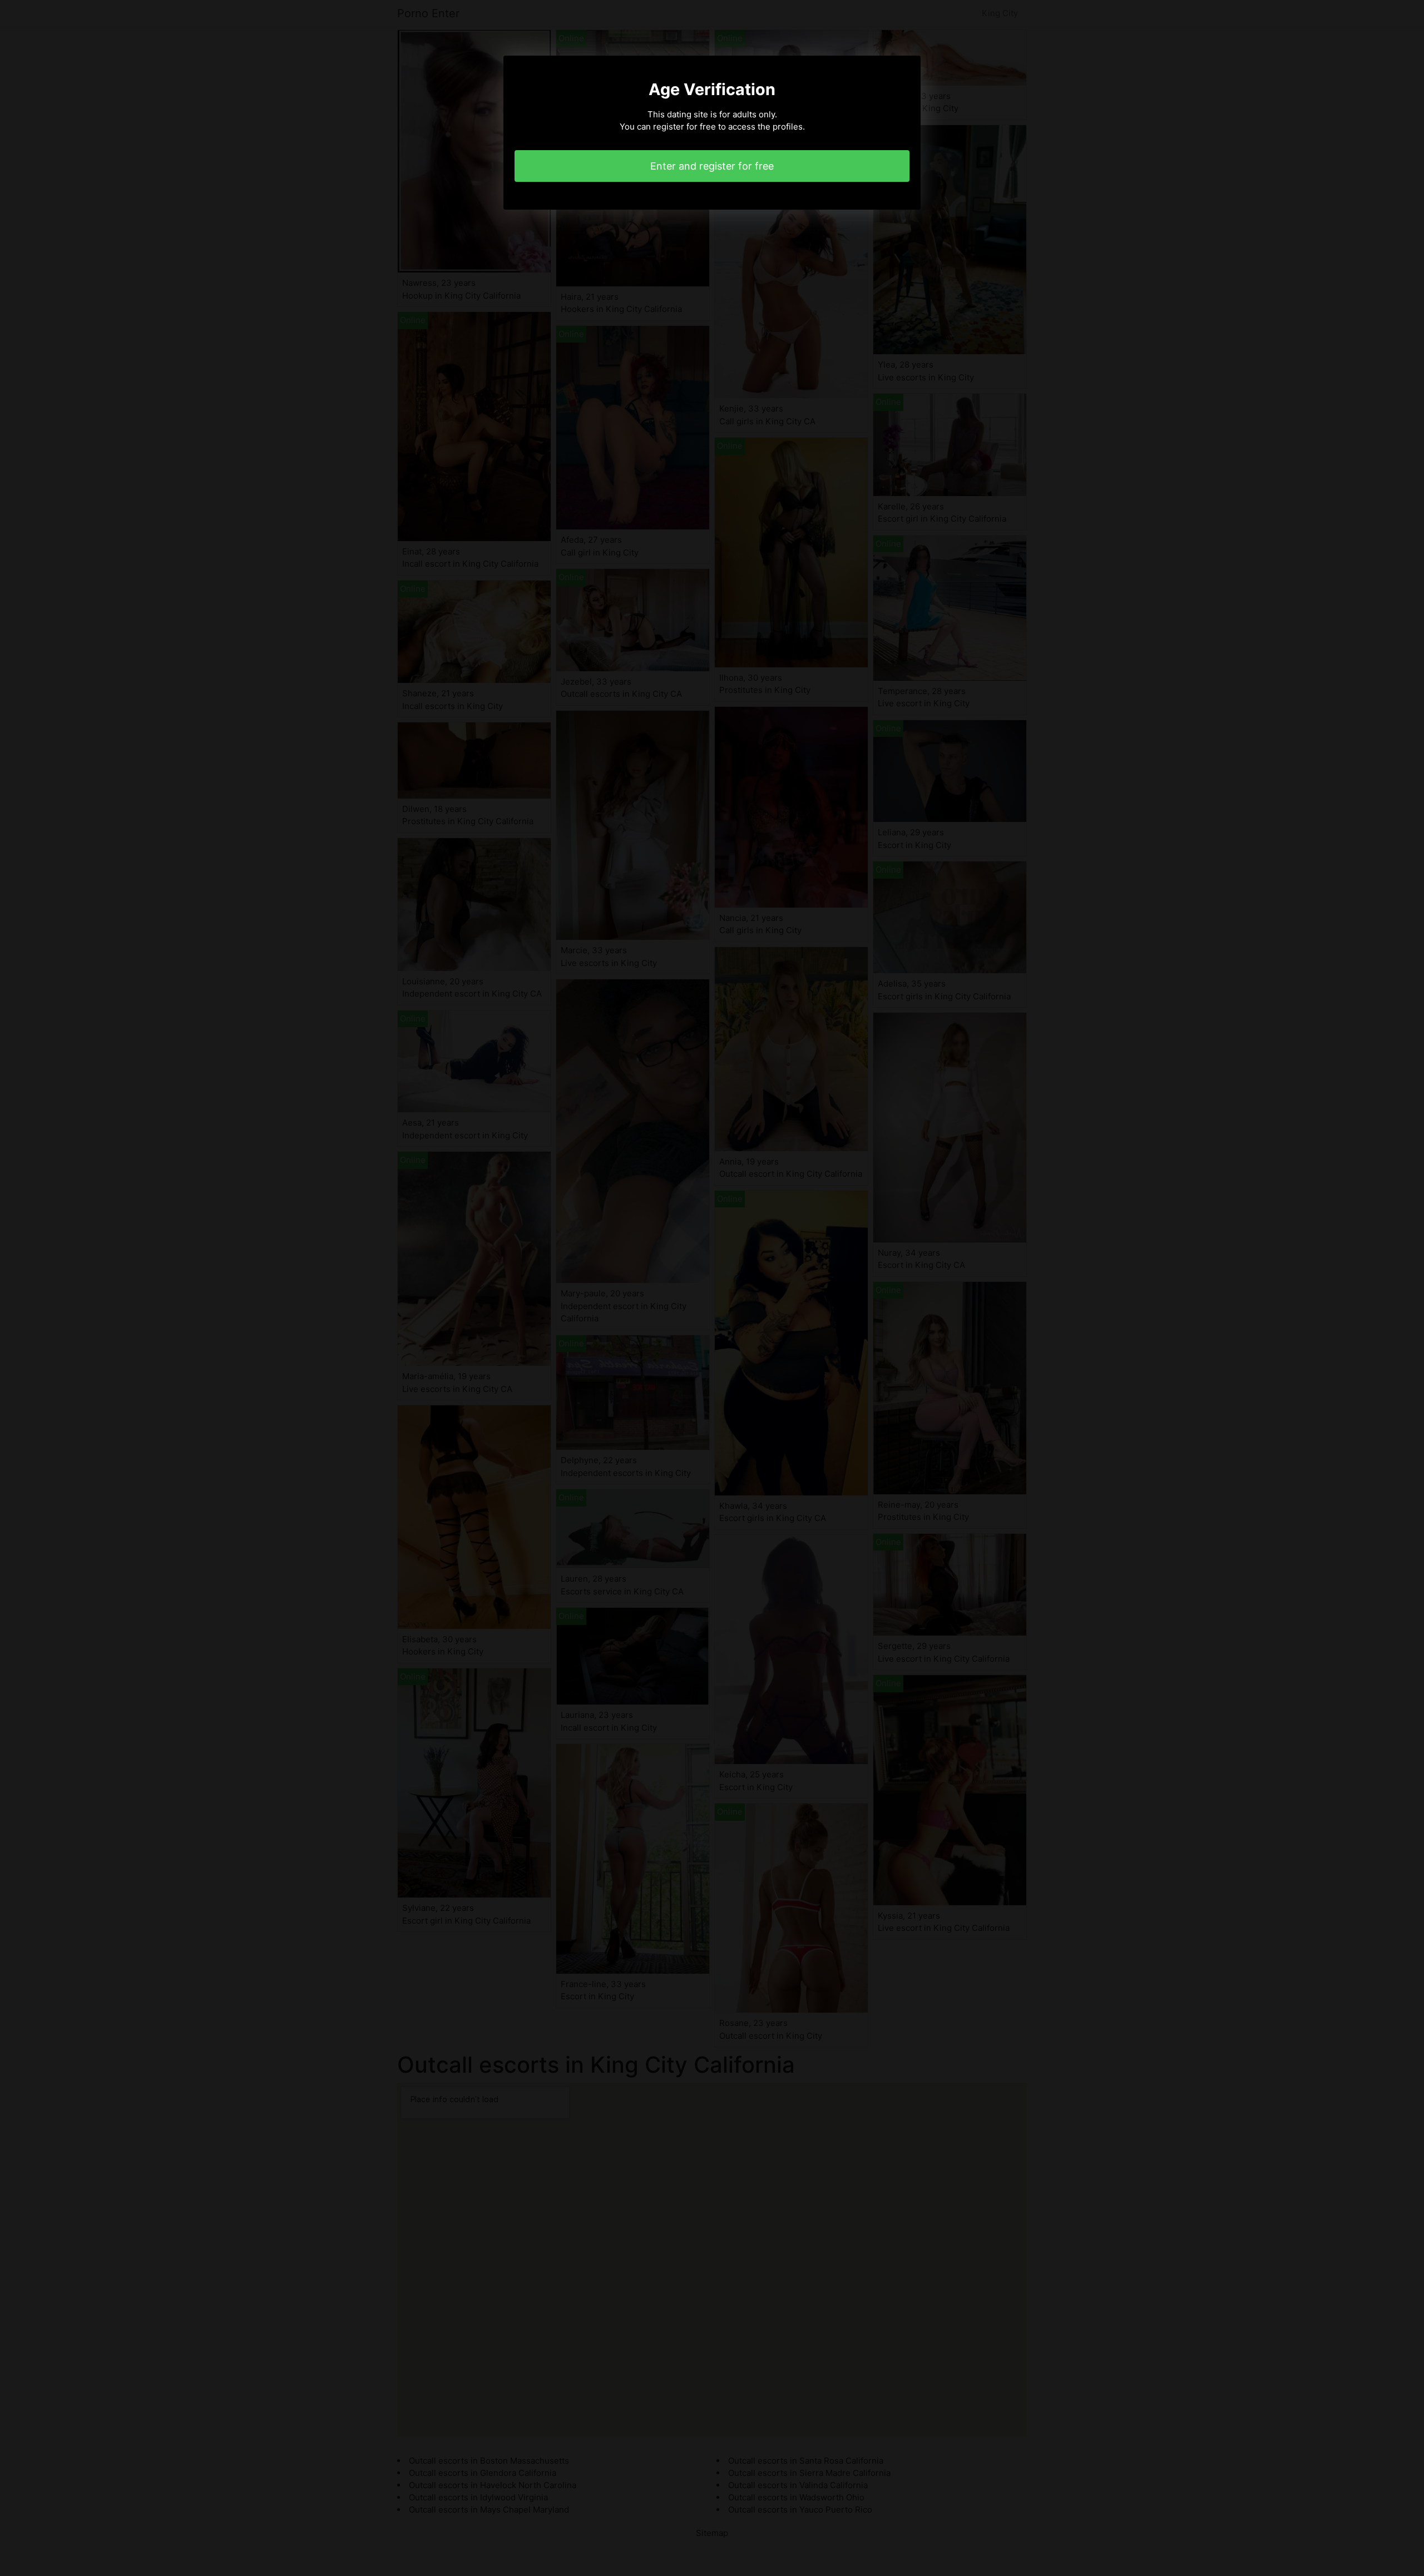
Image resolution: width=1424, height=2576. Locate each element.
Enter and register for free (712, 166)
